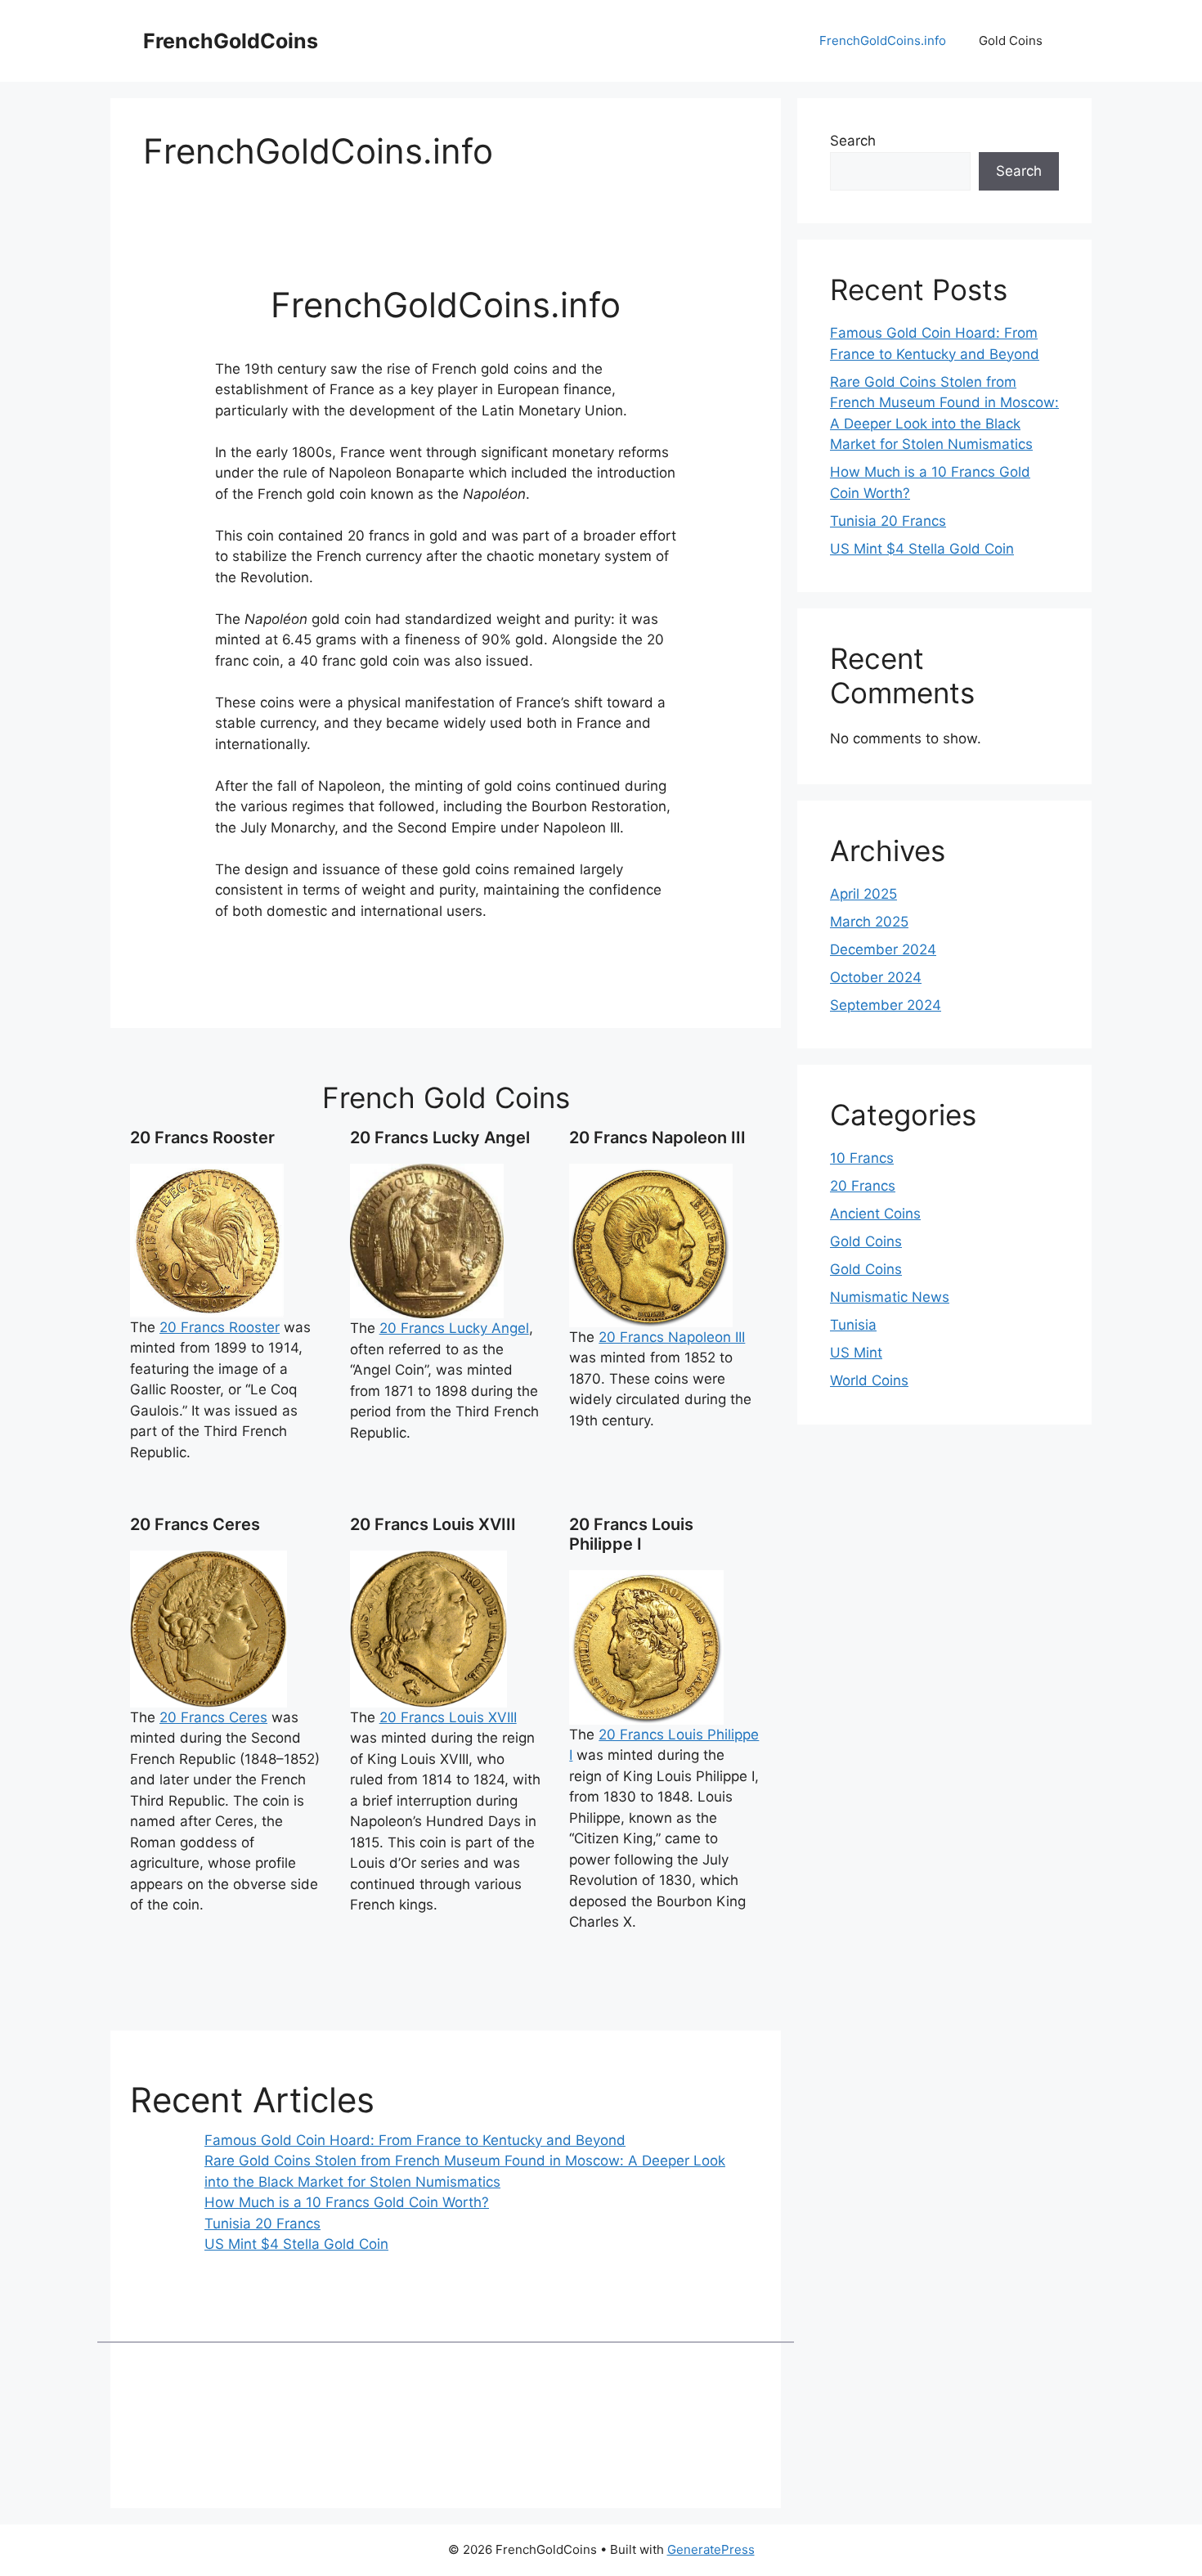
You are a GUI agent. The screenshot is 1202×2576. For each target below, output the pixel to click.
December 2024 (883, 949)
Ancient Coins (875, 1214)
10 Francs (862, 1158)
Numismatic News (890, 1297)
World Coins (869, 1380)
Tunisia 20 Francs (262, 2224)
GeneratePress (711, 2549)
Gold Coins (1011, 40)
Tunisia (853, 1325)
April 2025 (863, 894)
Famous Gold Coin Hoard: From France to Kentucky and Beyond (415, 2140)
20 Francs (863, 1186)
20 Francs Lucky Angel (454, 1328)
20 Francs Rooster (220, 1327)
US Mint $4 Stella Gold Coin (296, 2244)
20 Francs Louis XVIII (448, 1717)
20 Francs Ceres (213, 1717)
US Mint (856, 1353)
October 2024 (876, 977)
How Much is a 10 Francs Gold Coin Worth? (347, 2202)
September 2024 (886, 1005)
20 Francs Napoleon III (672, 1337)
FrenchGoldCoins (231, 41)
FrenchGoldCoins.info (883, 40)
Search (853, 141)
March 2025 (869, 922)
